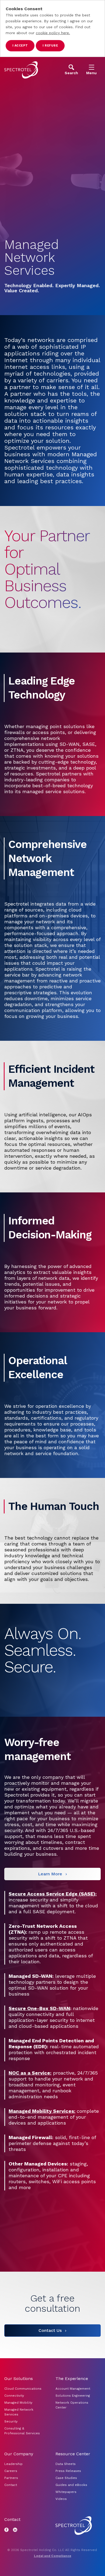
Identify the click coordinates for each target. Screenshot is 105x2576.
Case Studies (66, 2478)
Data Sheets (66, 2464)
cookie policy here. (53, 33)
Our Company (19, 2454)
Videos (61, 2499)
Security (11, 2421)
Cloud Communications (23, 2389)
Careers (11, 2471)
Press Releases (68, 2471)
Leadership (13, 2464)
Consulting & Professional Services (22, 2431)
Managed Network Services (19, 2412)
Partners (11, 2478)
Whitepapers (66, 2492)
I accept (20, 46)
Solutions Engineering (73, 2396)
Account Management (73, 2389)
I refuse (50, 46)
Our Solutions (19, 2379)
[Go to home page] (21, 70)
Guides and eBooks (71, 2485)
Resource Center (73, 2454)
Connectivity (14, 2396)
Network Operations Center (72, 2405)
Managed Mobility (18, 2403)
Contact (11, 2485)
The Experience (72, 2379)
